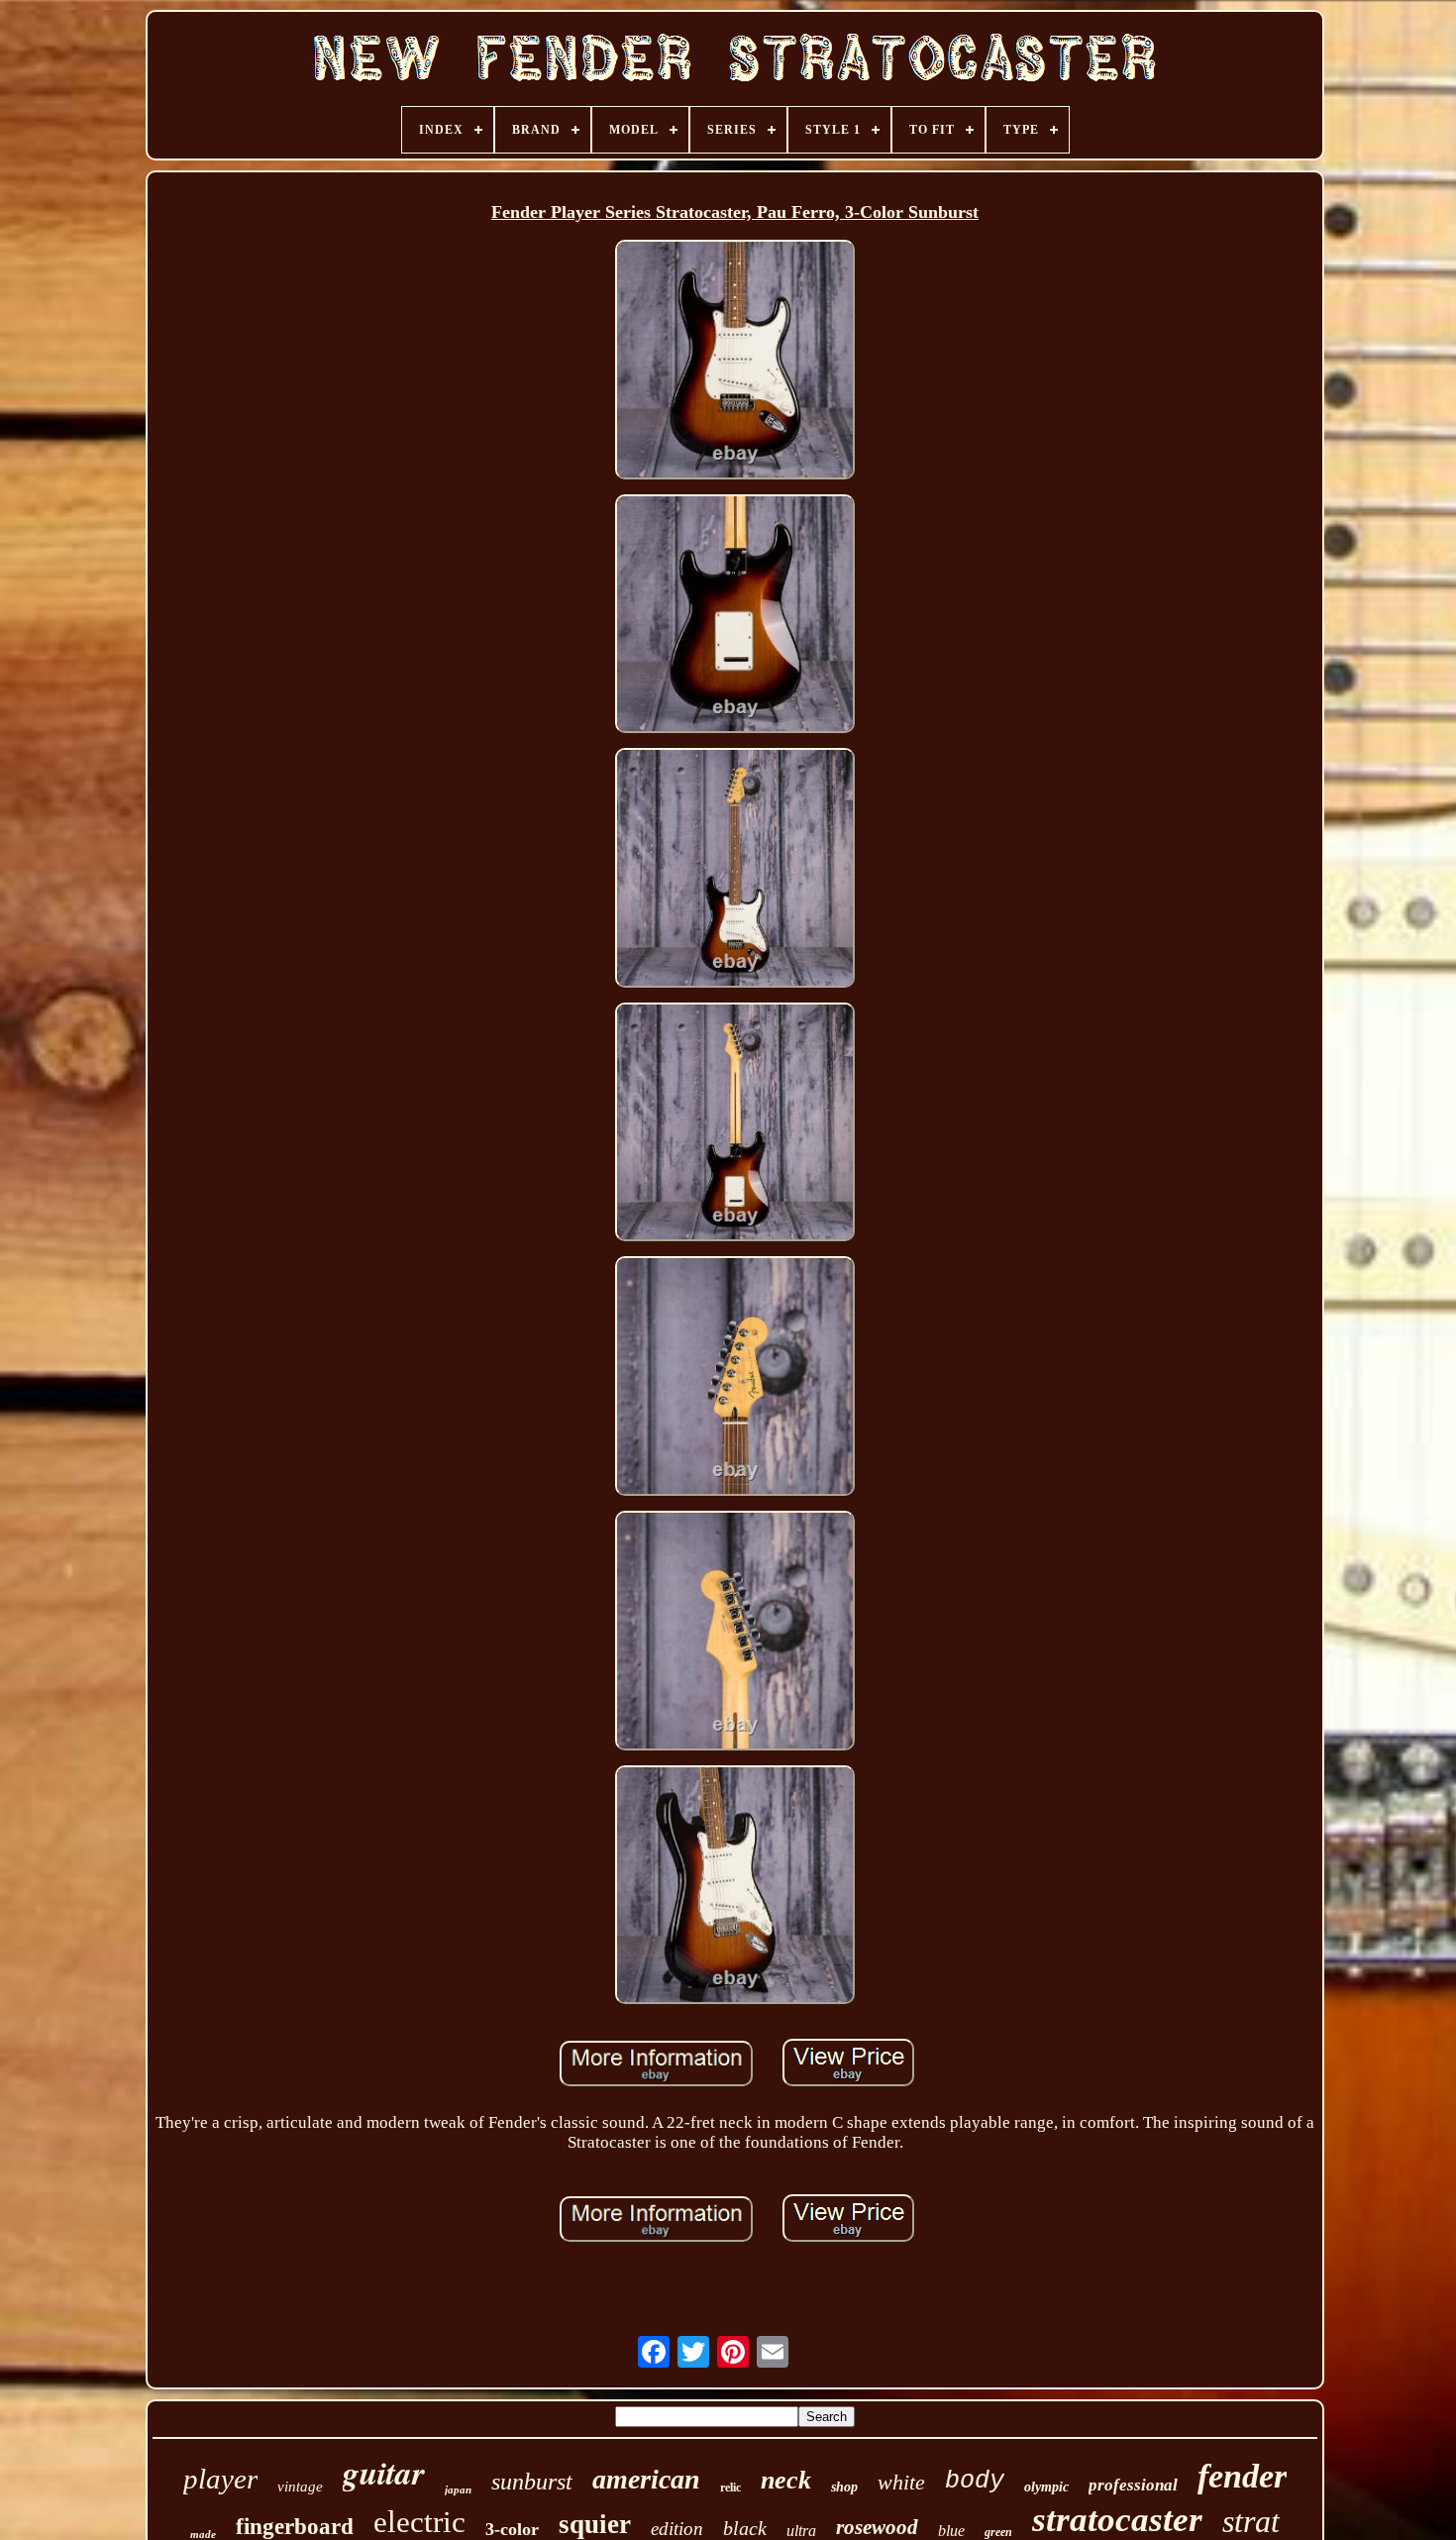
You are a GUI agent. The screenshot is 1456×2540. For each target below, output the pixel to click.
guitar (384, 2472)
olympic (1046, 2487)
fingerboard (295, 2527)
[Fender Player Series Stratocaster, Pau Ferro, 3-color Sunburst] (735, 362)
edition (677, 2529)
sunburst (532, 2482)
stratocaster (1117, 2520)
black (745, 2528)
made (203, 2534)
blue (951, 2531)
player (220, 2479)
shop (844, 2487)
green (998, 2532)
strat (1251, 2521)
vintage (300, 2487)
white (901, 2482)
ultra (801, 2531)
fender (1242, 2476)
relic (730, 2487)
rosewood (877, 2527)
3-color (512, 2529)
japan (458, 2489)
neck (786, 2480)
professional (1133, 2485)
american (646, 2479)
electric (419, 2522)
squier (595, 2524)
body (975, 2481)
